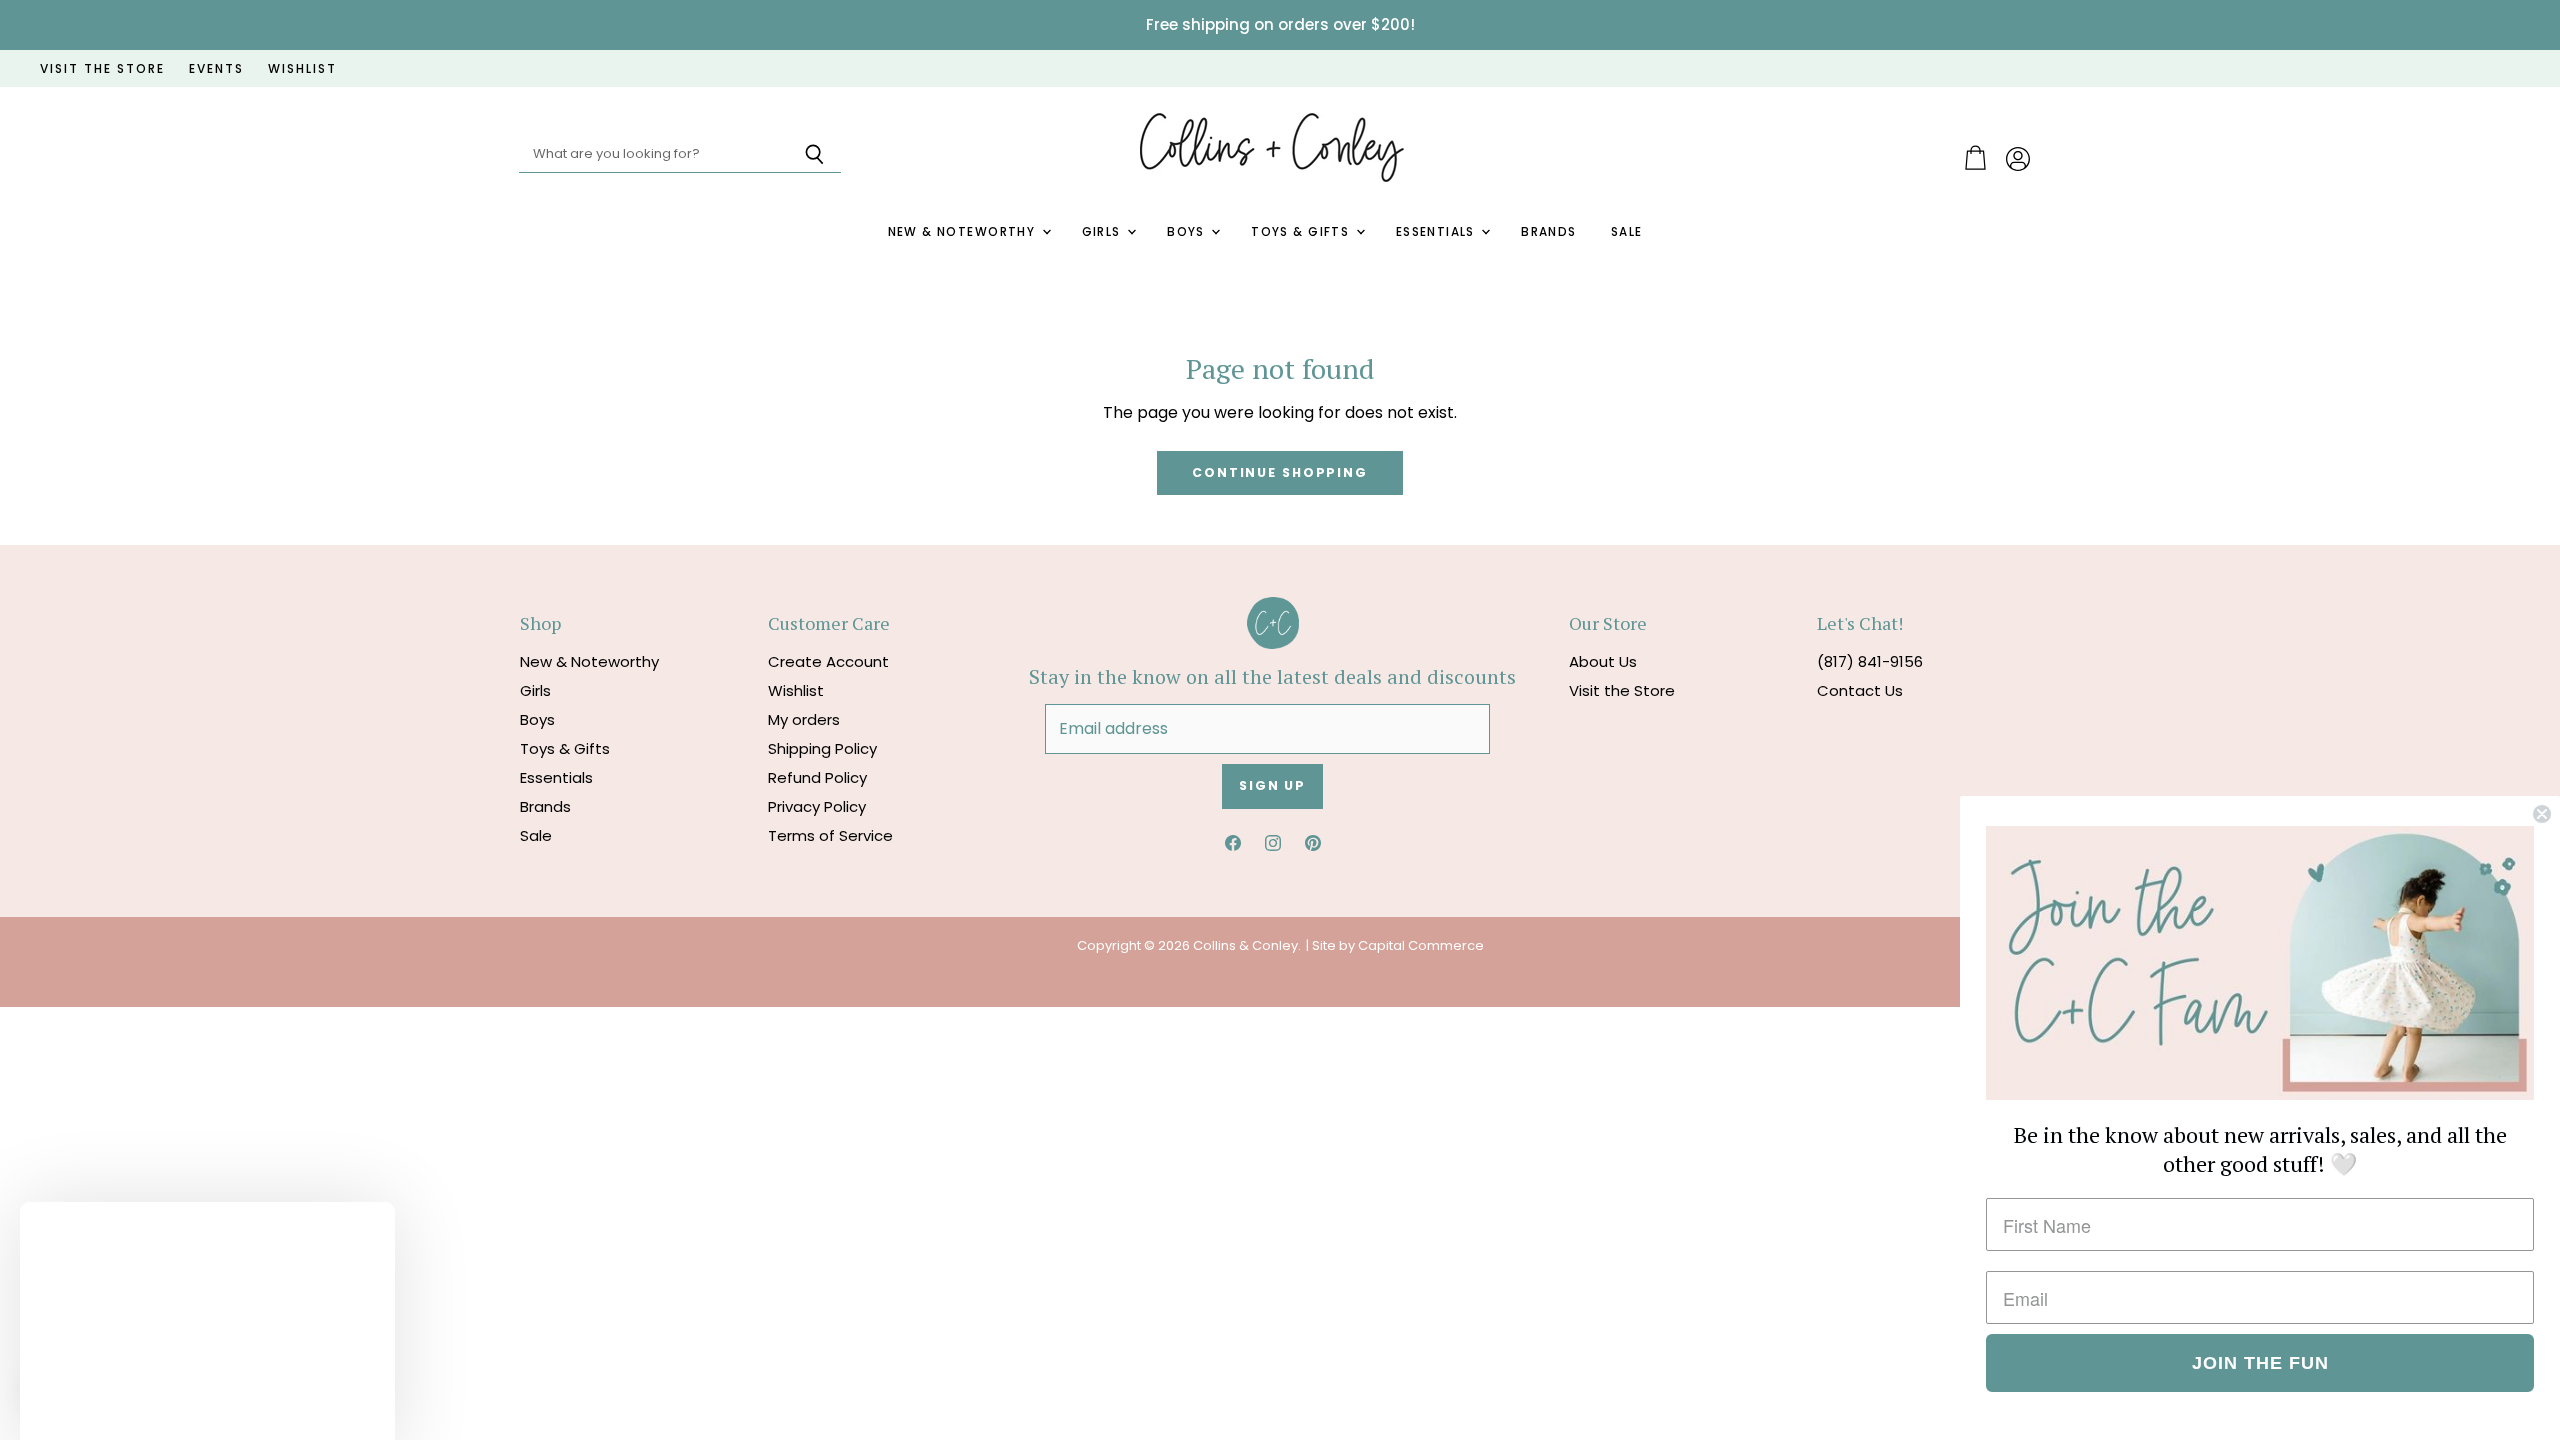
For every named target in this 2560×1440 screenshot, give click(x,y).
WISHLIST (302, 69)
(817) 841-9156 (1870, 661)
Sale (1627, 232)
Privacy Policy (817, 806)
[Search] (814, 155)
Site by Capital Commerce (1398, 945)
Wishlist (796, 690)
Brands (1549, 232)
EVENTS (216, 69)
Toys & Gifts (1302, 232)
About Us (1603, 661)
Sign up (1272, 785)
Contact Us (1860, 690)
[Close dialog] (2542, 814)
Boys (1188, 232)
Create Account (828, 661)
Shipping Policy (822, 748)
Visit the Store (1622, 690)
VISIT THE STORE (102, 69)
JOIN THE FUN (2260, 1363)
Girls (1104, 232)
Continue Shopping (1280, 472)
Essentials (1438, 232)
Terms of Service (830, 835)
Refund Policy (817, 777)
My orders (804, 719)
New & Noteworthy (964, 232)
